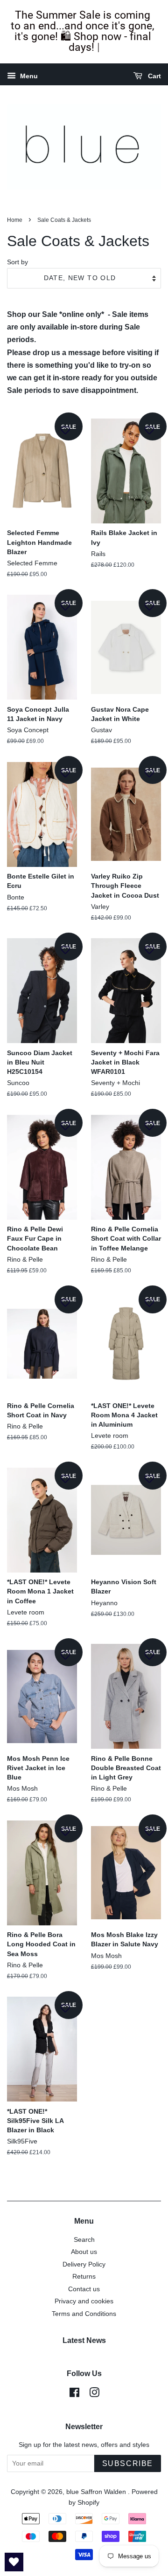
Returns (84, 2277)
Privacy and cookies (84, 2301)
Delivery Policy (84, 2264)
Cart (154, 76)
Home (15, 220)
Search (84, 2240)
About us (84, 2252)
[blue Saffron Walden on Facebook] (74, 2394)
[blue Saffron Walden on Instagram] (94, 2394)
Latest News (84, 2340)
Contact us (84, 2289)
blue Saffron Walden (97, 2492)
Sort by (17, 262)
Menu (28, 76)
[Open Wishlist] (14, 2562)
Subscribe (128, 2463)
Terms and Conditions (84, 2314)
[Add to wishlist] (65, 430)
